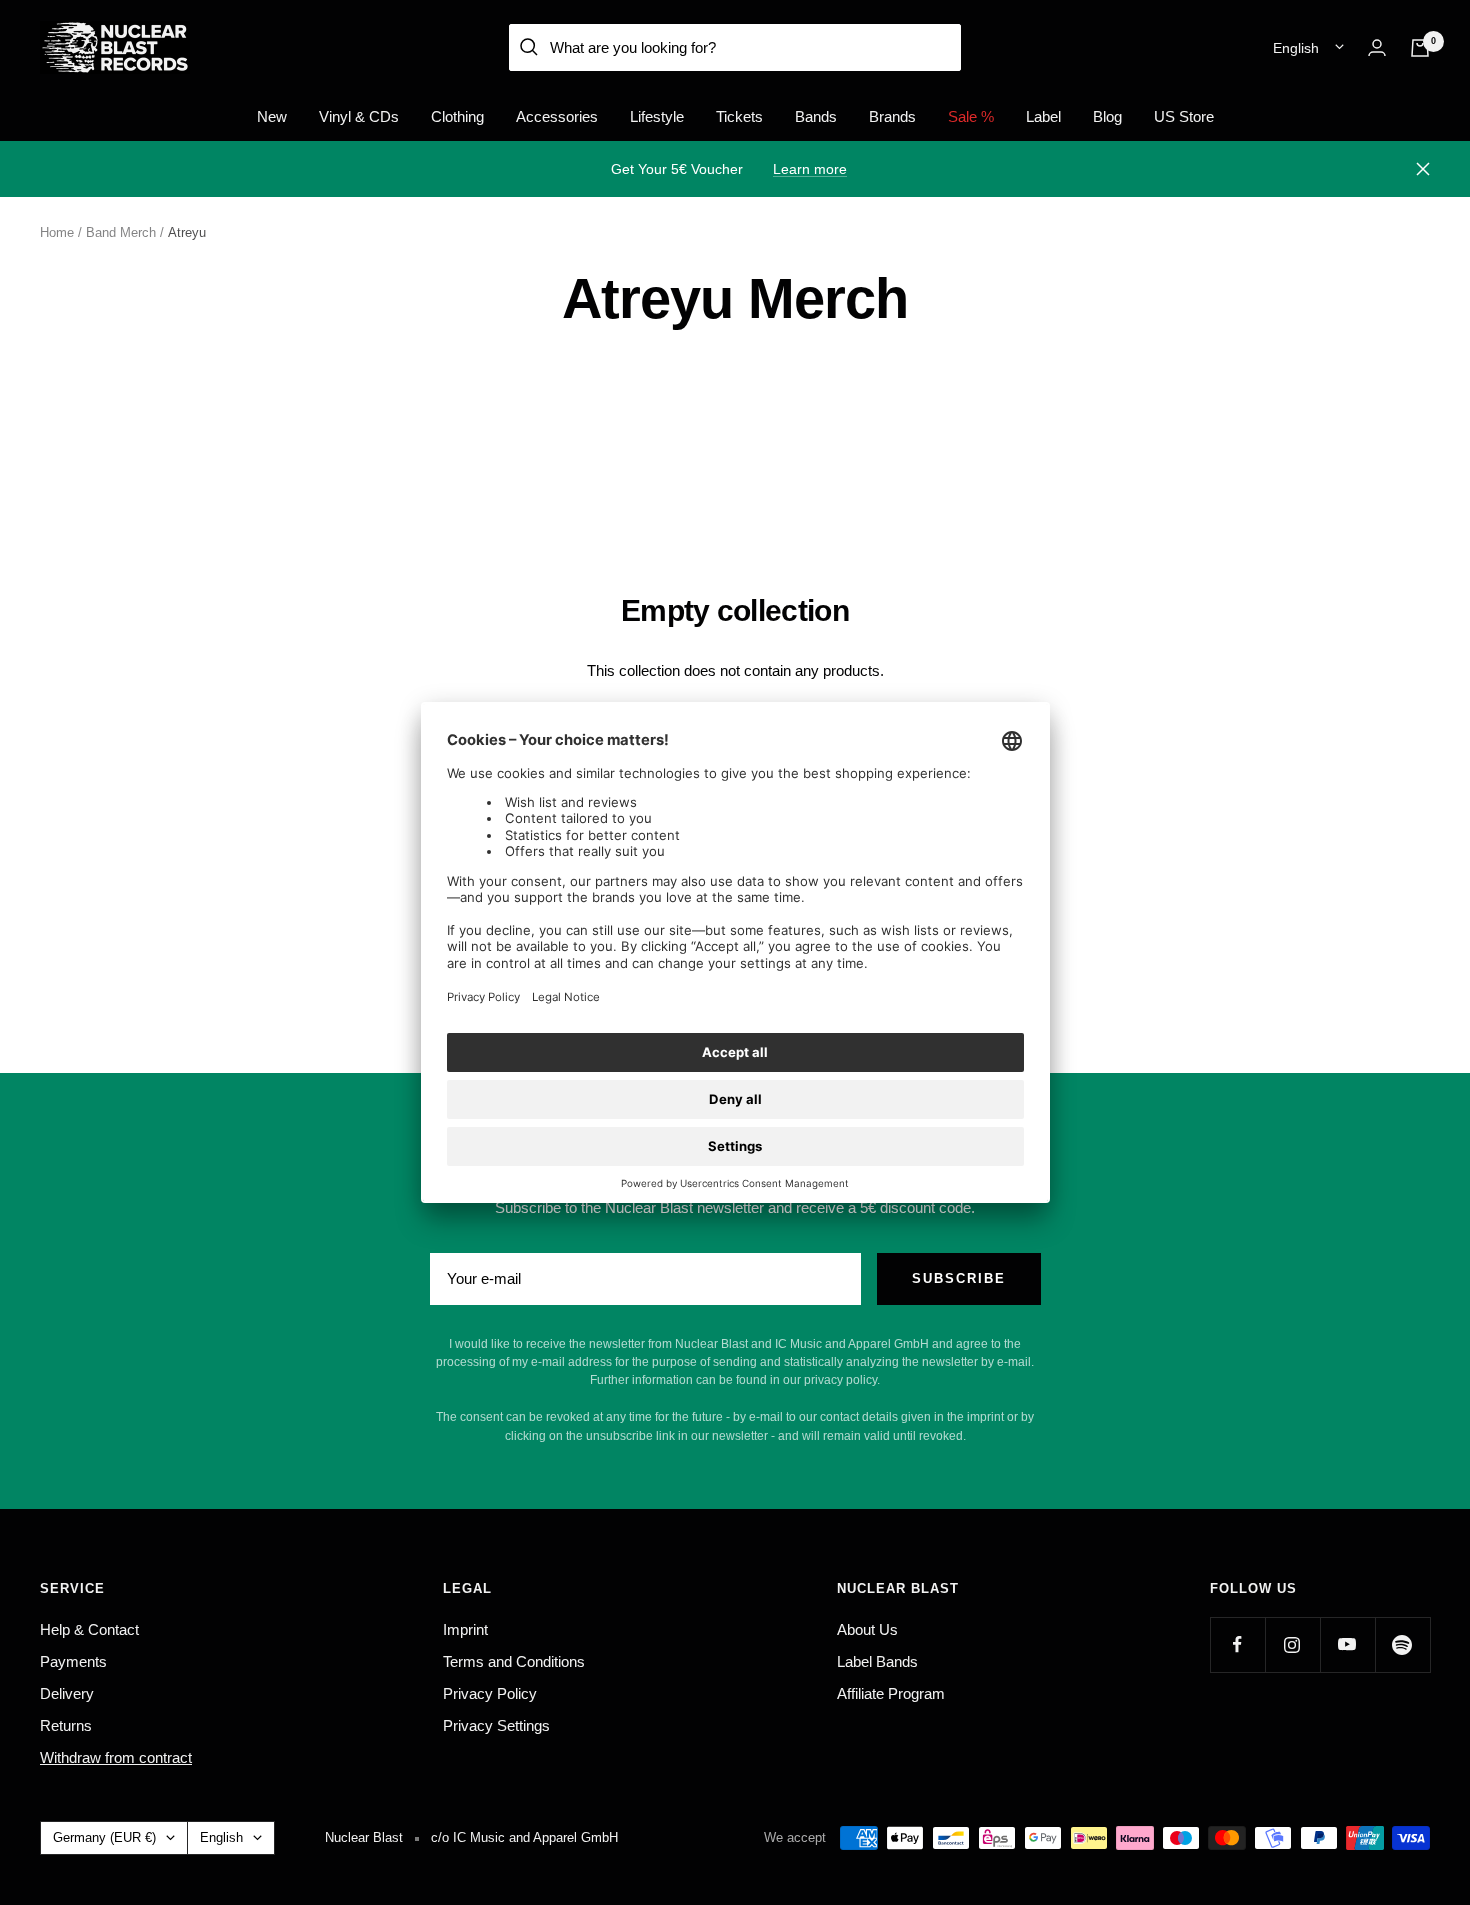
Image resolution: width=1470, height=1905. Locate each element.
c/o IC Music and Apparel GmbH (524, 1837)
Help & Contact (89, 1629)
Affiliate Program (891, 1693)
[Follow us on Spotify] (1402, 1644)
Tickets (739, 116)
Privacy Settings (496, 1725)
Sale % (971, 116)
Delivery (67, 1693)
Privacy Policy (490, 1693)
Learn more (810, 169)
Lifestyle (657, 116)
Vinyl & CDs (359, 116)
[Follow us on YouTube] (1347, 1644)
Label (1043, 116)
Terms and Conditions (514, 1661)
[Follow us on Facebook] (1237, 1644)
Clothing (457, 116)
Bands (816, 116)
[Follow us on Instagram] (1292, 1644)
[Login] (1377, 47)
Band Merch (121, 232)
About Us (867, 1629)
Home (57, 232)
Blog (1107, 116)
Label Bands (877, 1661)
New (272, 116)
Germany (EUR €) (104, 1837)
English (1296, 48)
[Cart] (1420, 48)
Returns (66, 1725)
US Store (1184, 116)
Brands (892, 116)
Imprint (465, 1629)
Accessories (557, 116)
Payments (73, 1661)
